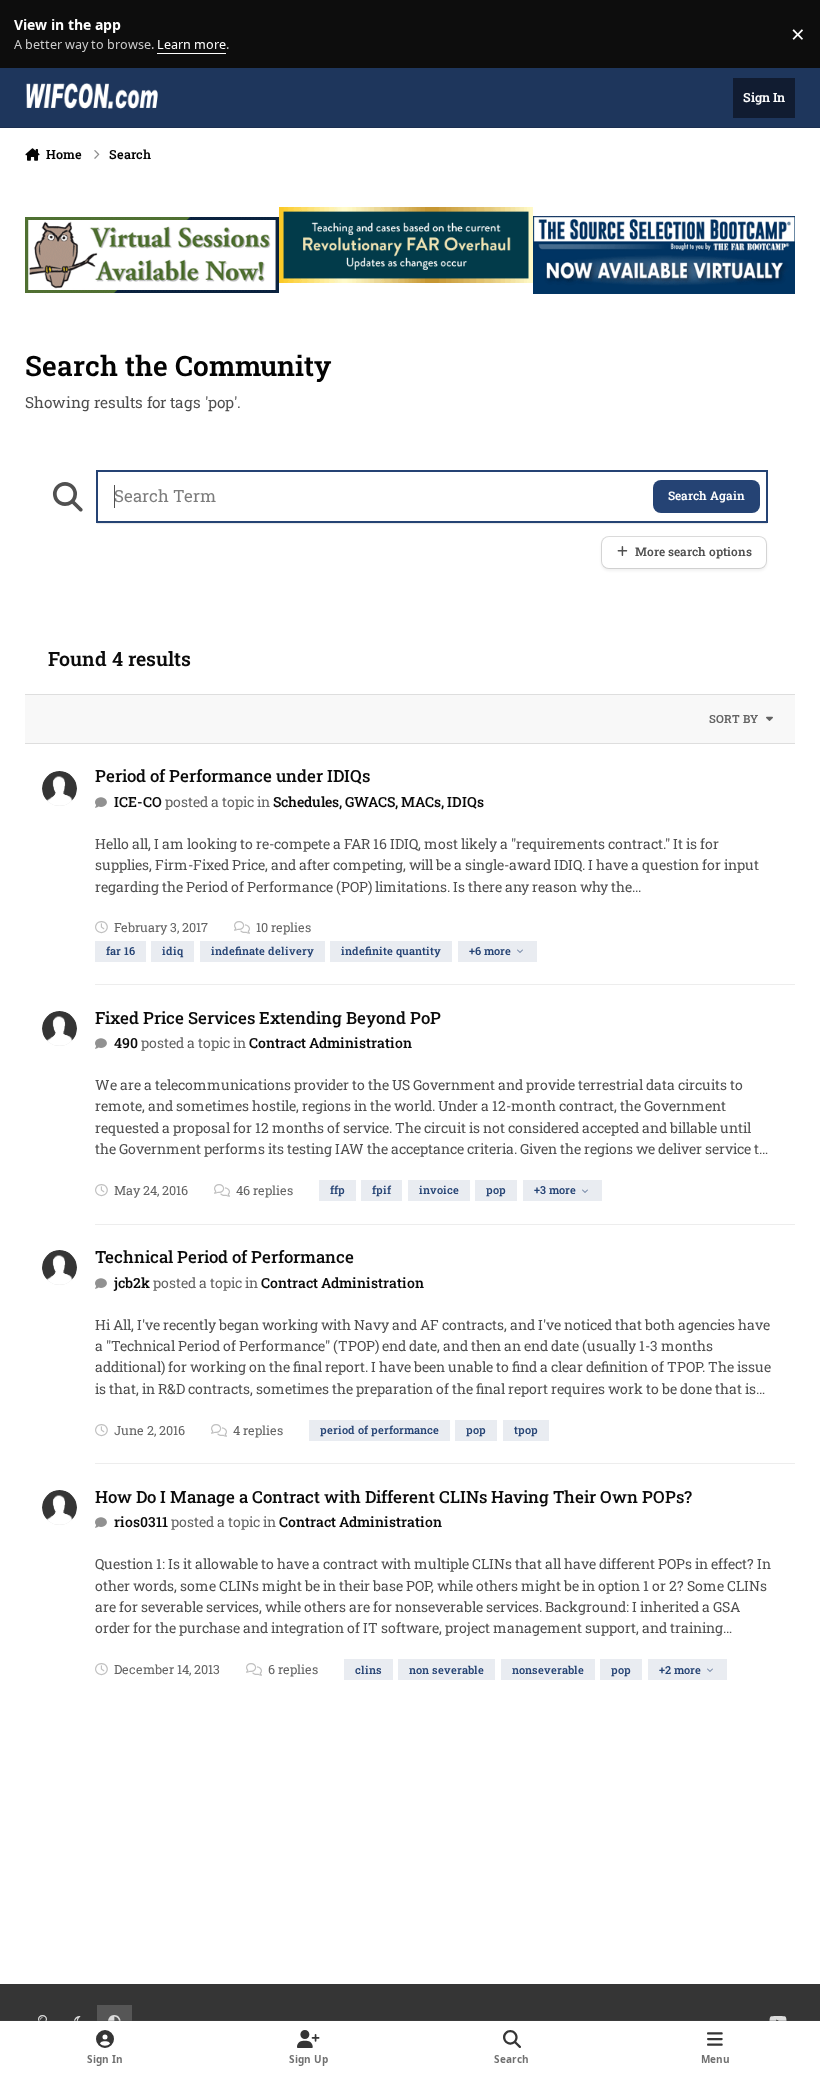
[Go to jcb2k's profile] (59, 1267)
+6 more (490, 950)
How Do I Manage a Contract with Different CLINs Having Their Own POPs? (393, 1496)
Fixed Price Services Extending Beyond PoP (268, 1017)
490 (126, 1042)
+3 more (555, 1189)
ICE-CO (138, 801)
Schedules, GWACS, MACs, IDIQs (378, 801)
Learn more (38, 34)
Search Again (706, 495)
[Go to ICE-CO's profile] (59, 788)
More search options (693, 551)
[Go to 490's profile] (59, 1028)
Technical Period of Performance (224, 1256)
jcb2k (132, 1282)
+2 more (680, 1669)
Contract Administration (330, 1042)
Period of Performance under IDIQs (232, 775)
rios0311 (141, 1521)
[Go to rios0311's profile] (59, 1507)
